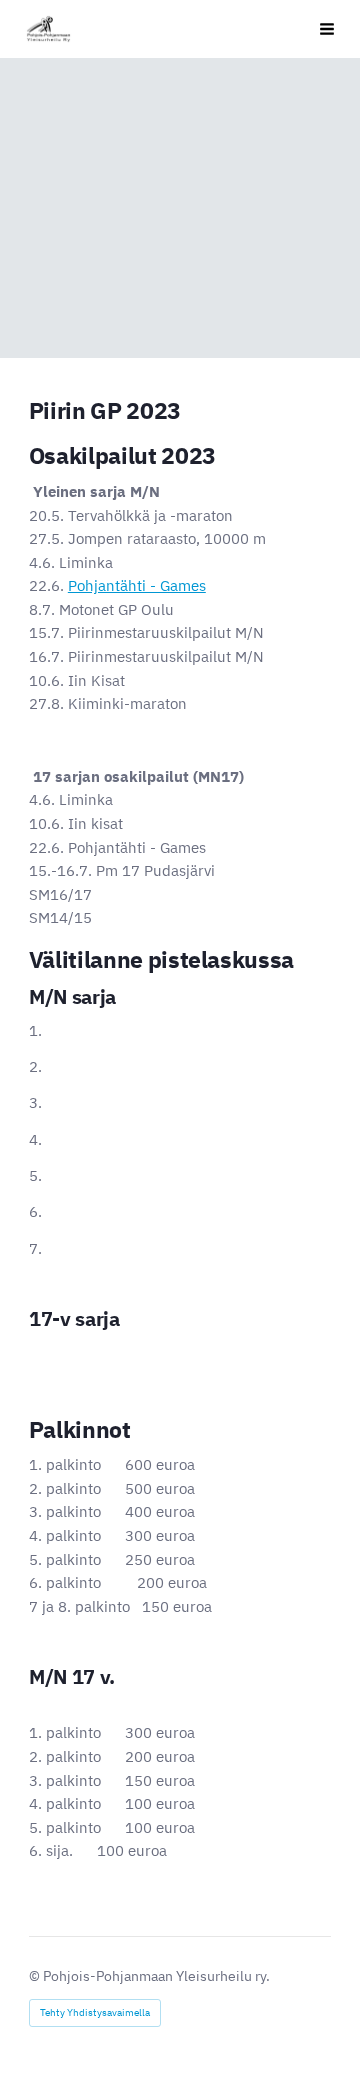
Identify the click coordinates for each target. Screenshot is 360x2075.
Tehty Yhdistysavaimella (95, 2012)
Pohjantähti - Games (137, 585)
